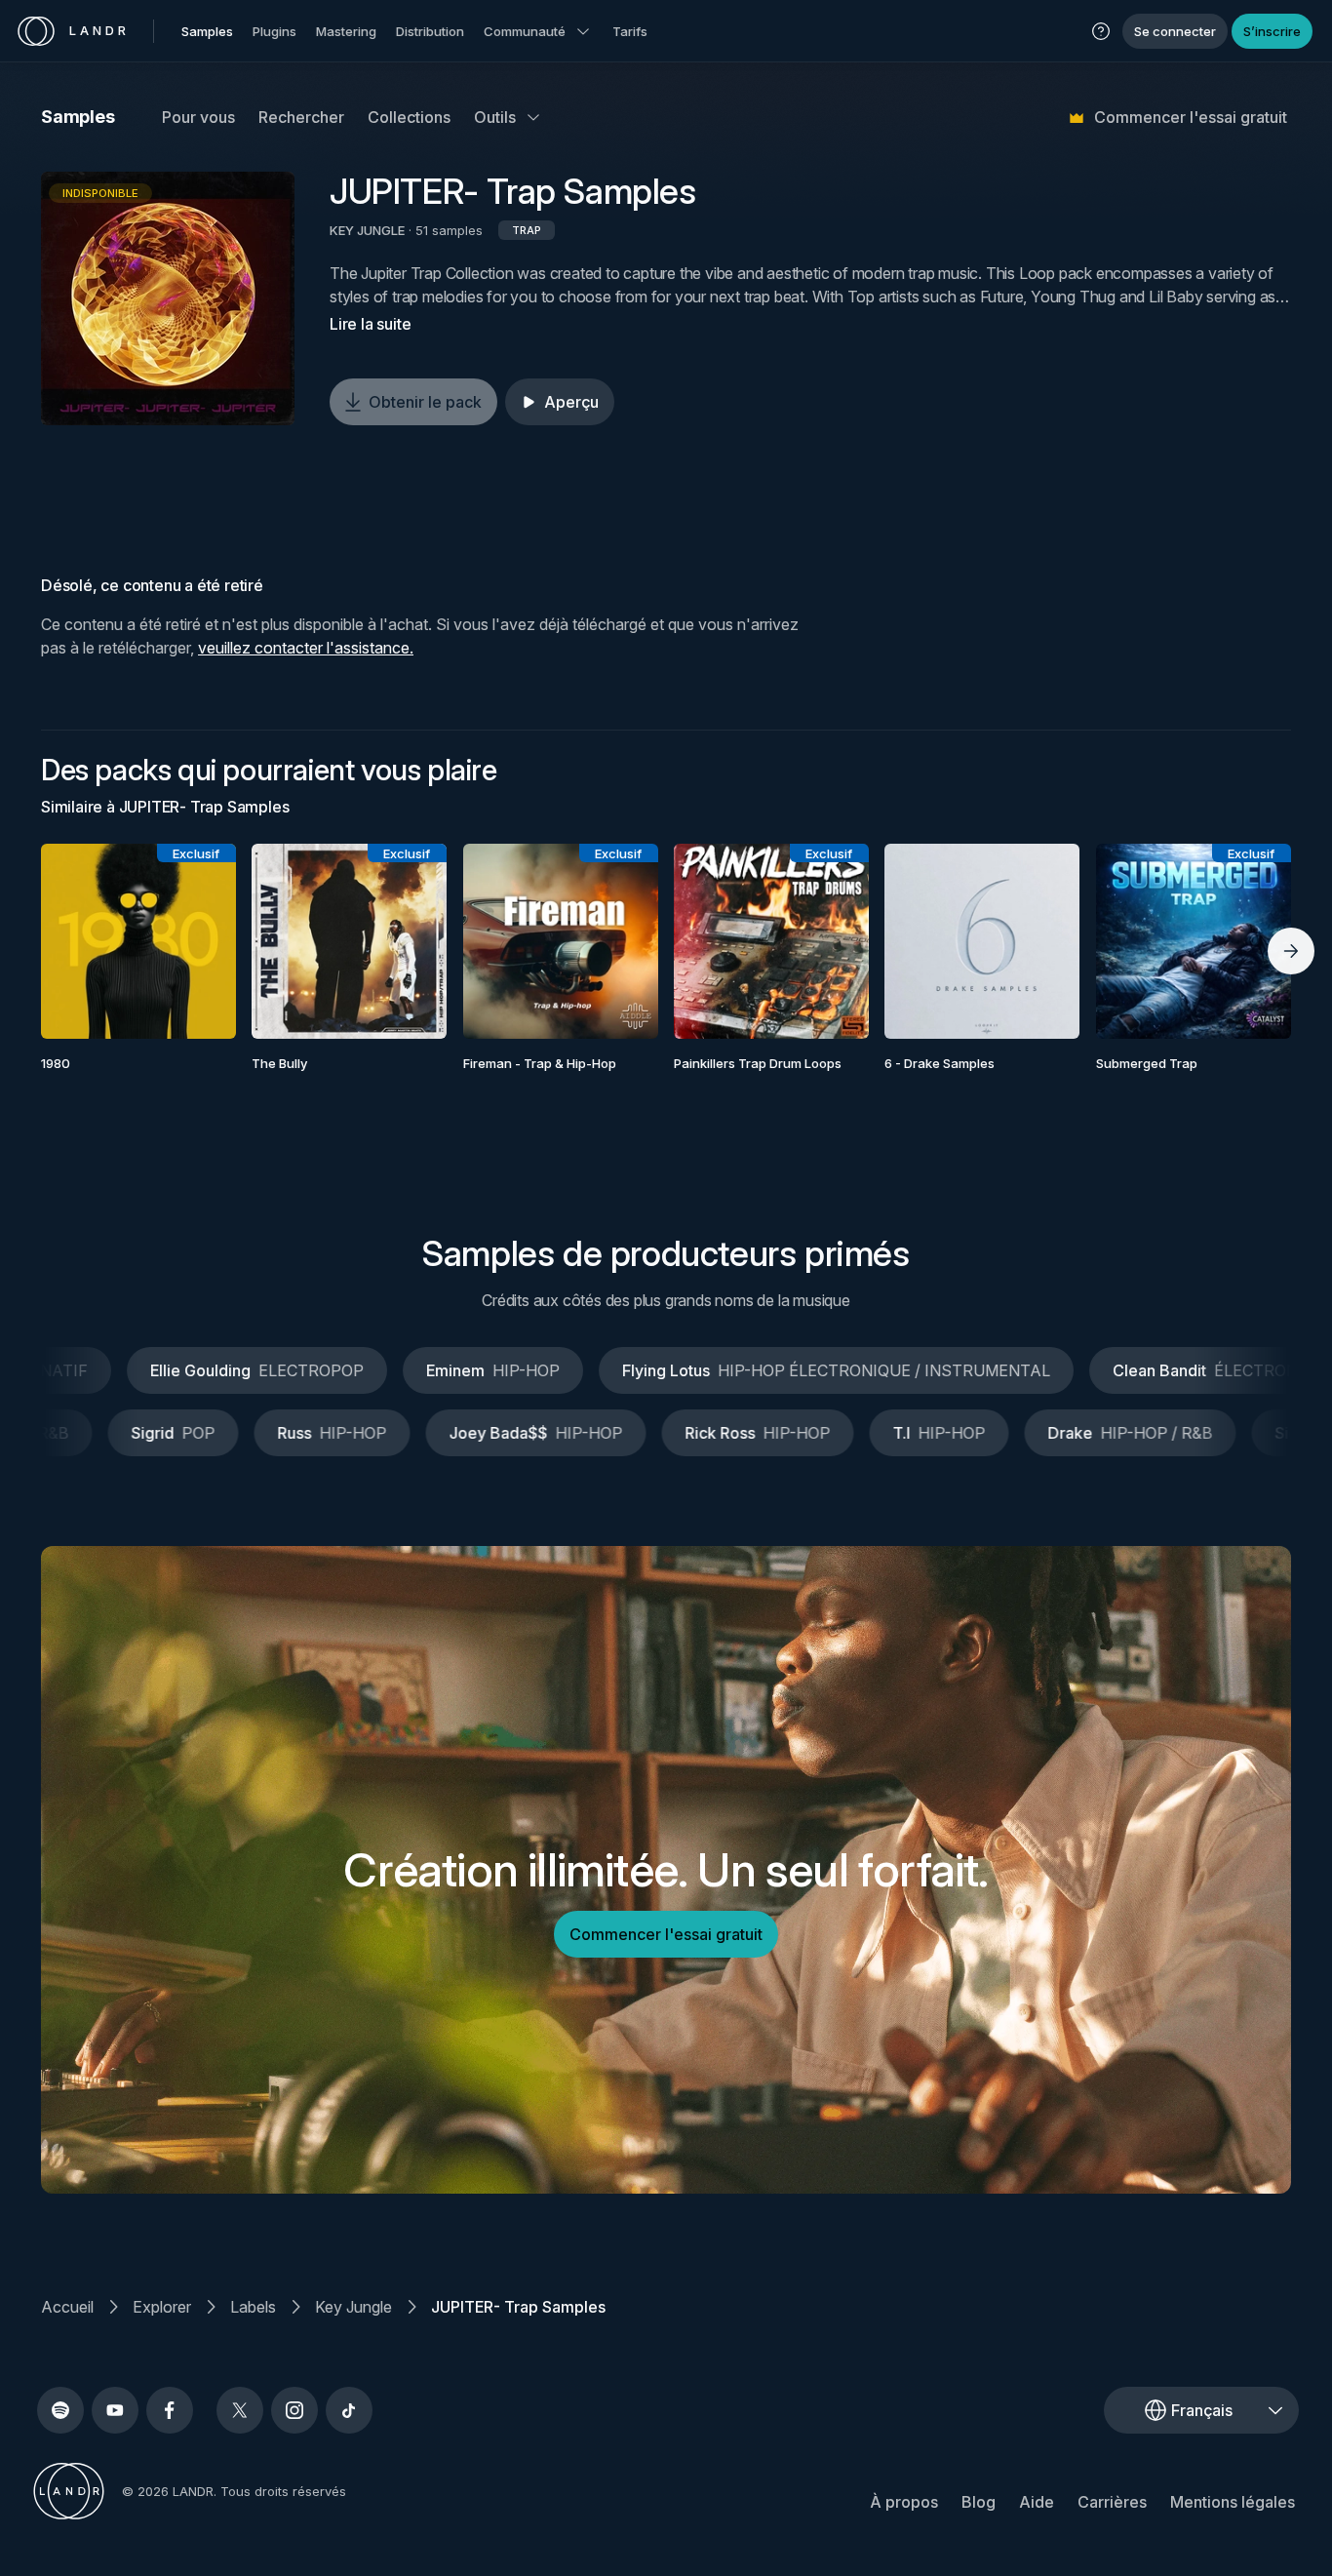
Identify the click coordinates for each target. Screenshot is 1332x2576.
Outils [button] (495, 117)
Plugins (274, 31)
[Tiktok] (349, 2410)
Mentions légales (1233, 2502)
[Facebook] (170, 2410)
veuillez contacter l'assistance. (306, 648)
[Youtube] (115, 2410)
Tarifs (630, 31)
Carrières (1112, 2502)
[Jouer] (168, 298)
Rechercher (301, 117)
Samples (207, 31)
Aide (1037, 2502)
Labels (253, 2307)
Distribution (430, 31)
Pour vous (198, 117)
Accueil (67, 2307)
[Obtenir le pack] (195, 941)
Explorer (162, 2307)
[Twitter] (240, 2410)
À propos (904, 2502)
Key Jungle (353, 2307)
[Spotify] (60, 2410)
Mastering (346, 31)
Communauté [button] (525, 31)
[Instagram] (294, 2410)
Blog (979, 2502)
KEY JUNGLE (367, 230)
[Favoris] (82, 941)
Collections (409, 117)
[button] (1101, 31)
